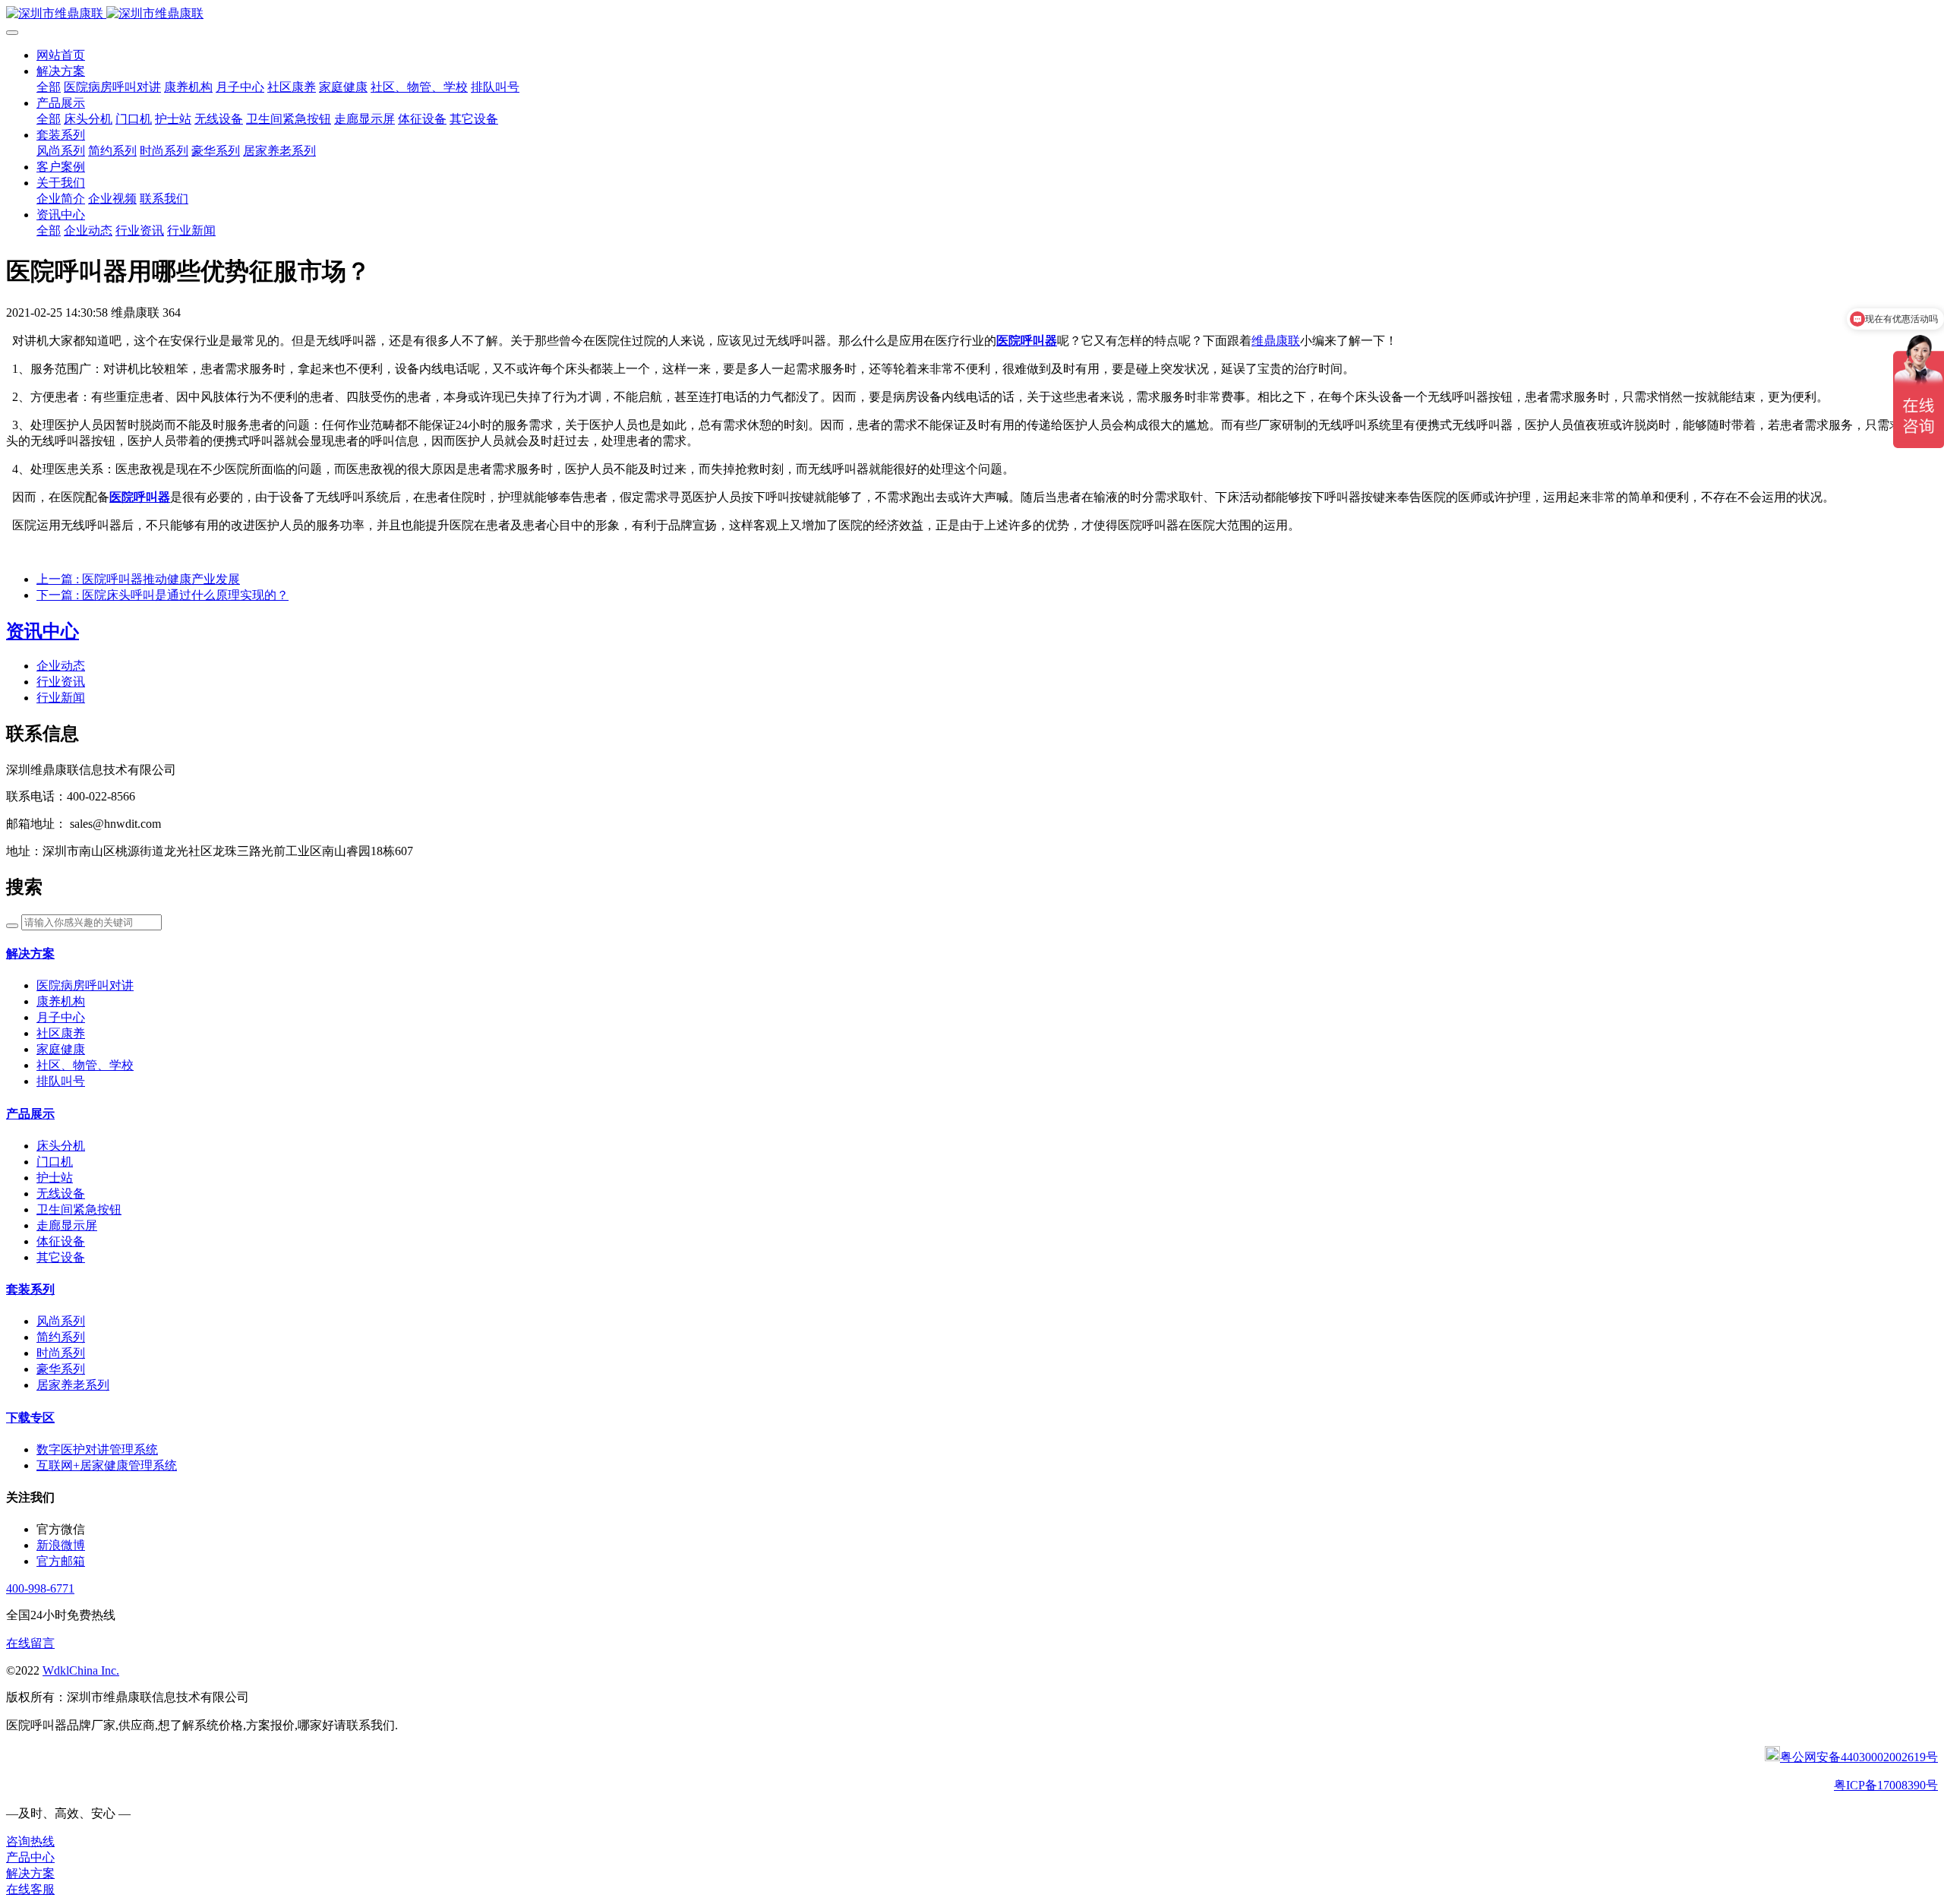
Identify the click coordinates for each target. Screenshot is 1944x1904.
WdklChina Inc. (81, 1670)
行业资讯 (61, 682)
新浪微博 (61, 1545)
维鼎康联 (1276, 341)
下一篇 (163, 595)
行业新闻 (61, 698)
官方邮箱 (61, 1561)
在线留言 (30, 1643)
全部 (49, 87)
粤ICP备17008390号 (1886, 1785)
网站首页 (61, 55)
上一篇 (138, 579)
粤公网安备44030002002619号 (1859, 1757)
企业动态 (61, 666)
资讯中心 (43, 631)
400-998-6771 (40, 1588)
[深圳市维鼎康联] (972, 14)
